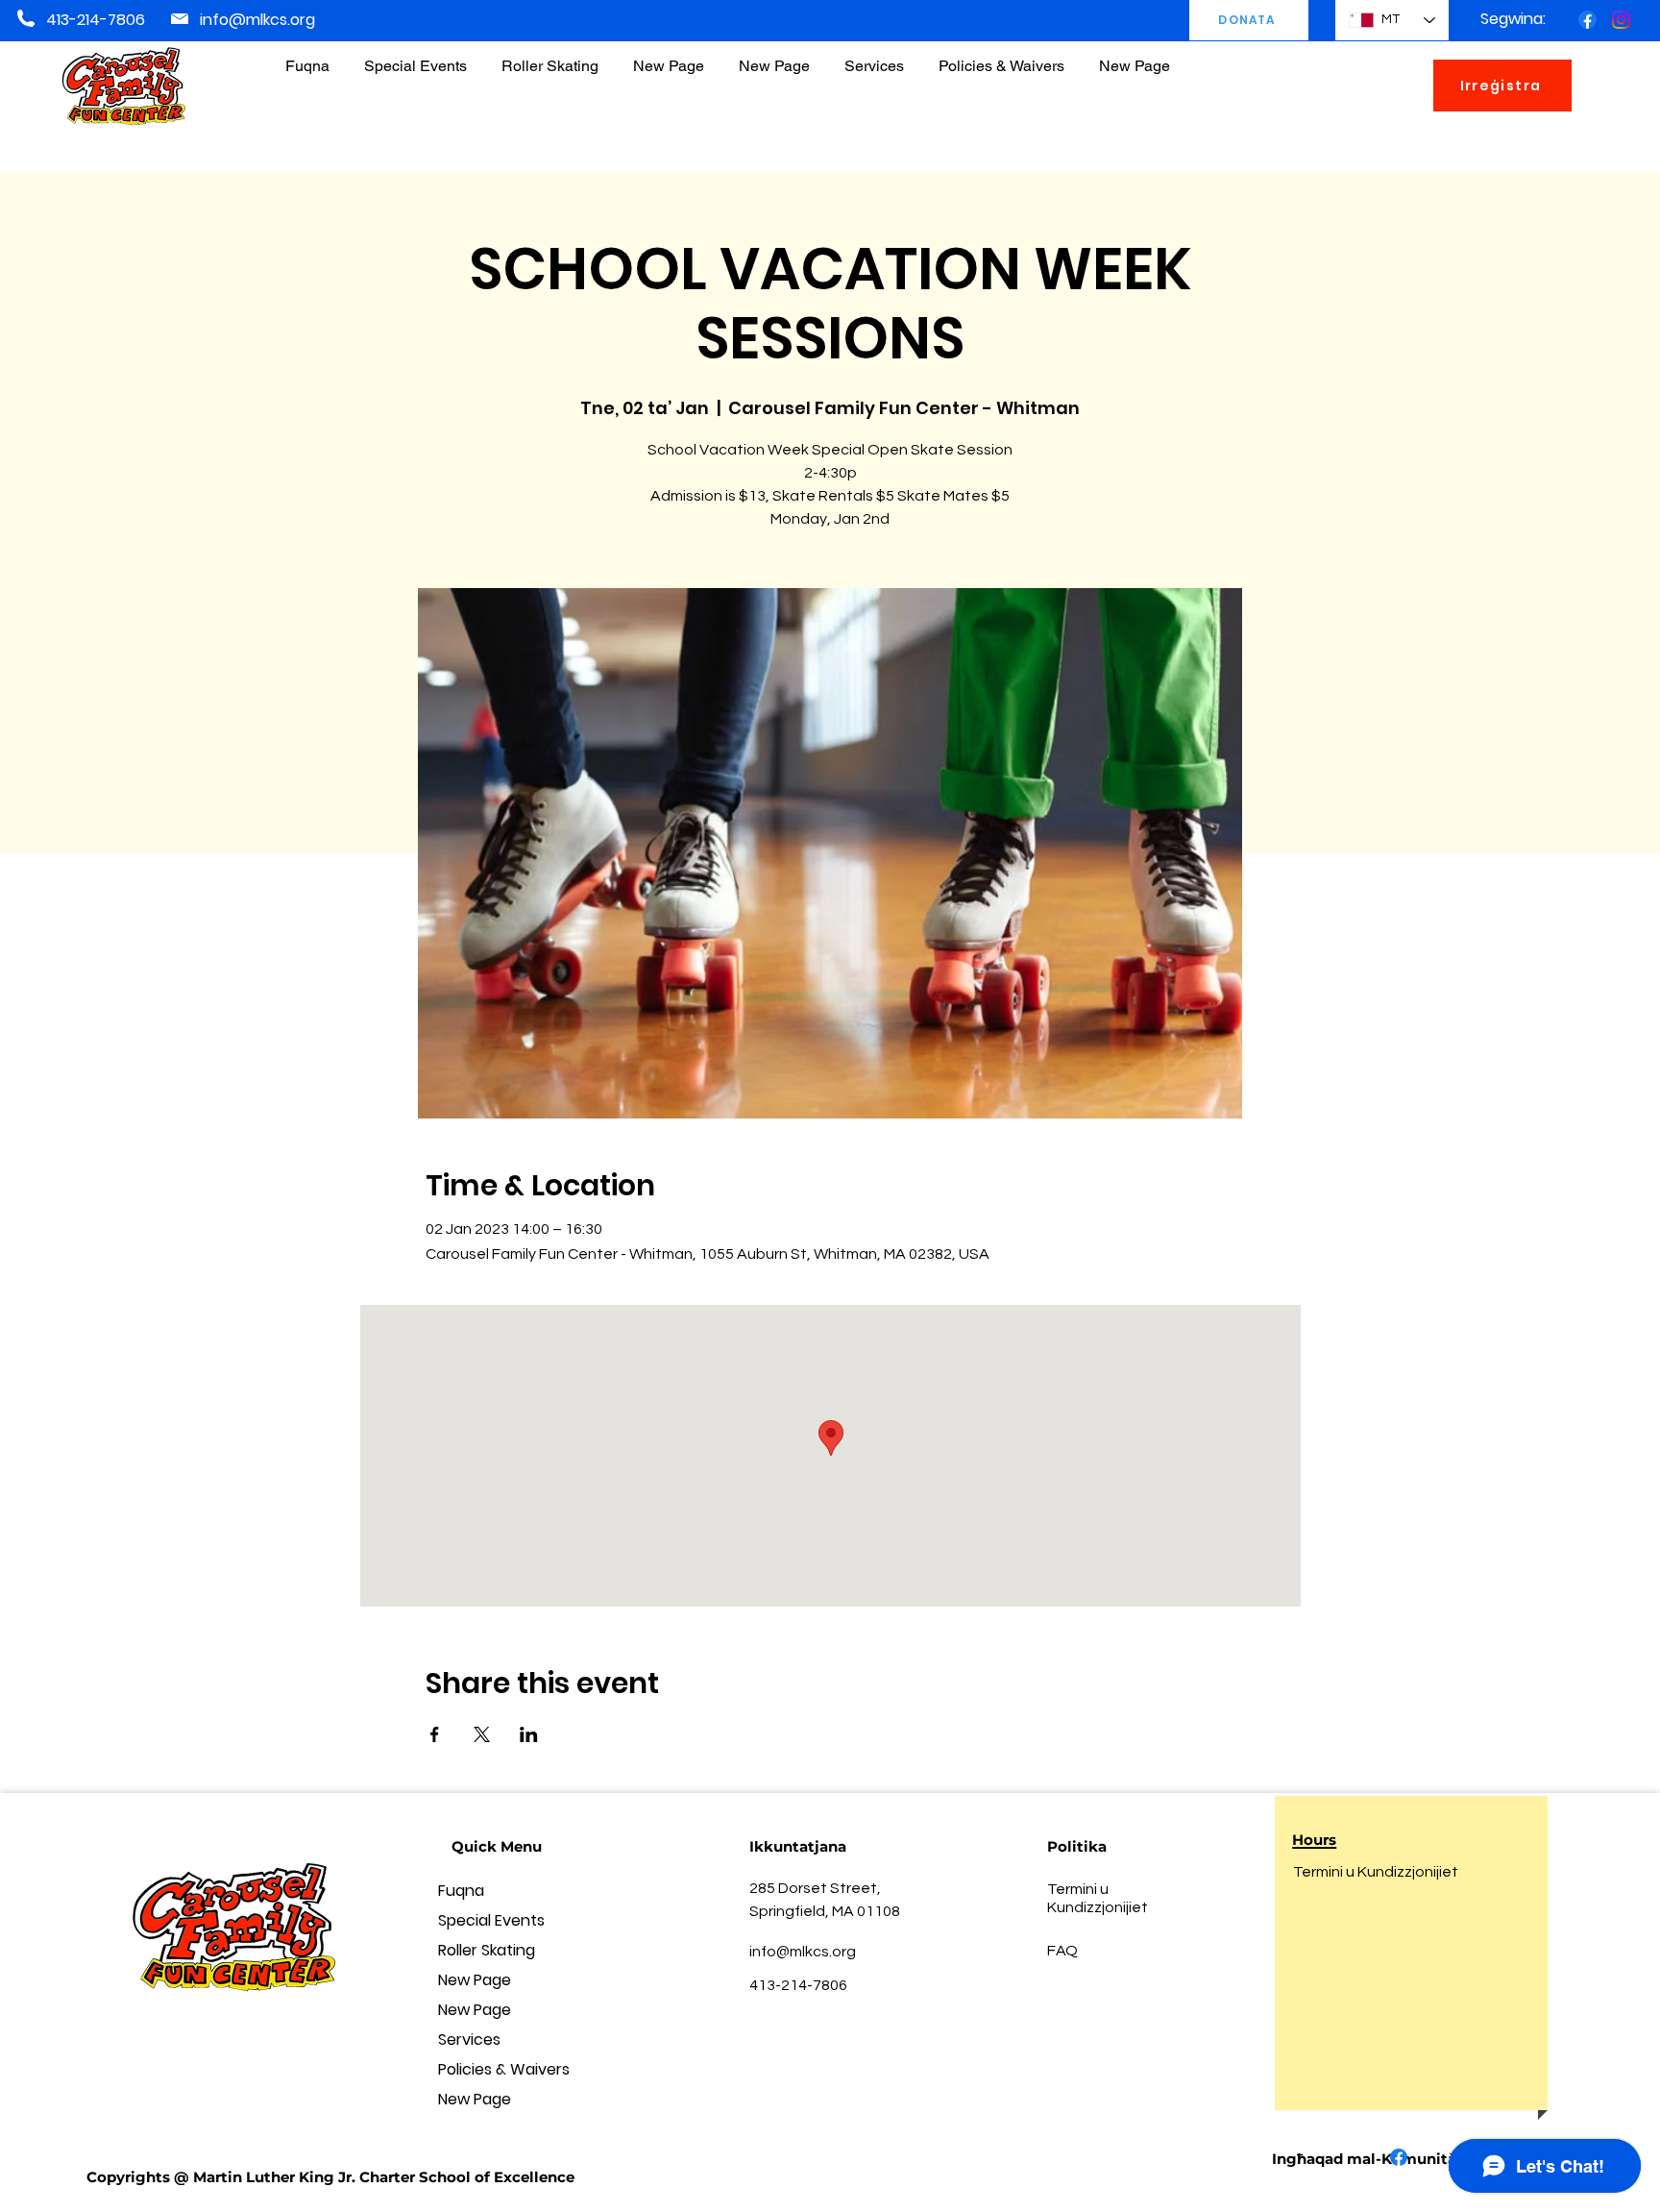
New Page (475, 1980)
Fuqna (461, 1891)
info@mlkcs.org (257, 20)
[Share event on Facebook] (435, 1734)
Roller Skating (487, 1950)
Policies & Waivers (504, 2069)
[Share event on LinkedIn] (529, 1734)
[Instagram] (1621, 20)
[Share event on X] (482, 1734)
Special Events (491, 1920)
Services (469, 2040)
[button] (1001, 57)
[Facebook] (1587, 20)
